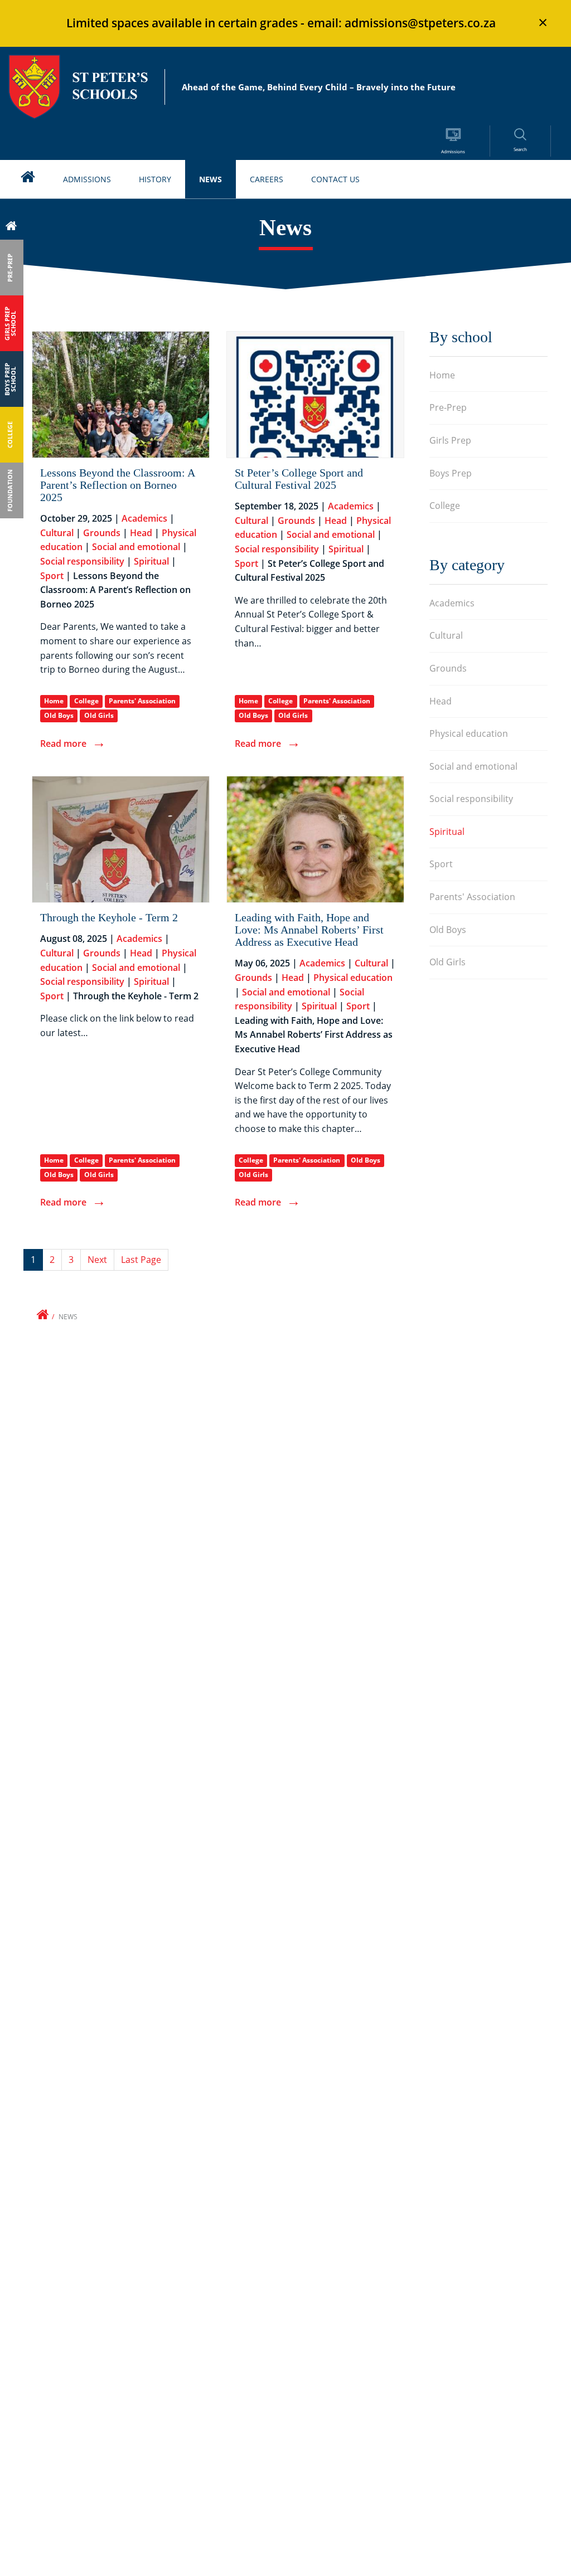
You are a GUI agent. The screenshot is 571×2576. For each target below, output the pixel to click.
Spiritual (151, 561)
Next (97, 1260)
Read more (63, 743)
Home (54, 701)
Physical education (353, 978)
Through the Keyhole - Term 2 (109, 917)
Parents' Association (142, 701)
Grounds (102, 533)
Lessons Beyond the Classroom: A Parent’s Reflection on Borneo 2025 (117, 485)
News (211, 179)
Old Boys (59, 715)
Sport (52, 576)
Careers (267, 179)
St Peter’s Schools (78, 87)
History (155, 179)
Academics (144, 518)
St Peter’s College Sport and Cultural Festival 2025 (299, 479)
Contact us (335, 179)
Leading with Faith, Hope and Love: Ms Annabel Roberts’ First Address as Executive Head (309, 930)
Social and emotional (136, 547)
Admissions (87, 179)
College (86, 701)
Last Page (141, 1260)
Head (141, 533)
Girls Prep (450, 440)
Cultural (57, 533)
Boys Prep (451, 473)
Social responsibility (82, 561)
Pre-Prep (448, 407)
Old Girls (99, 715)
